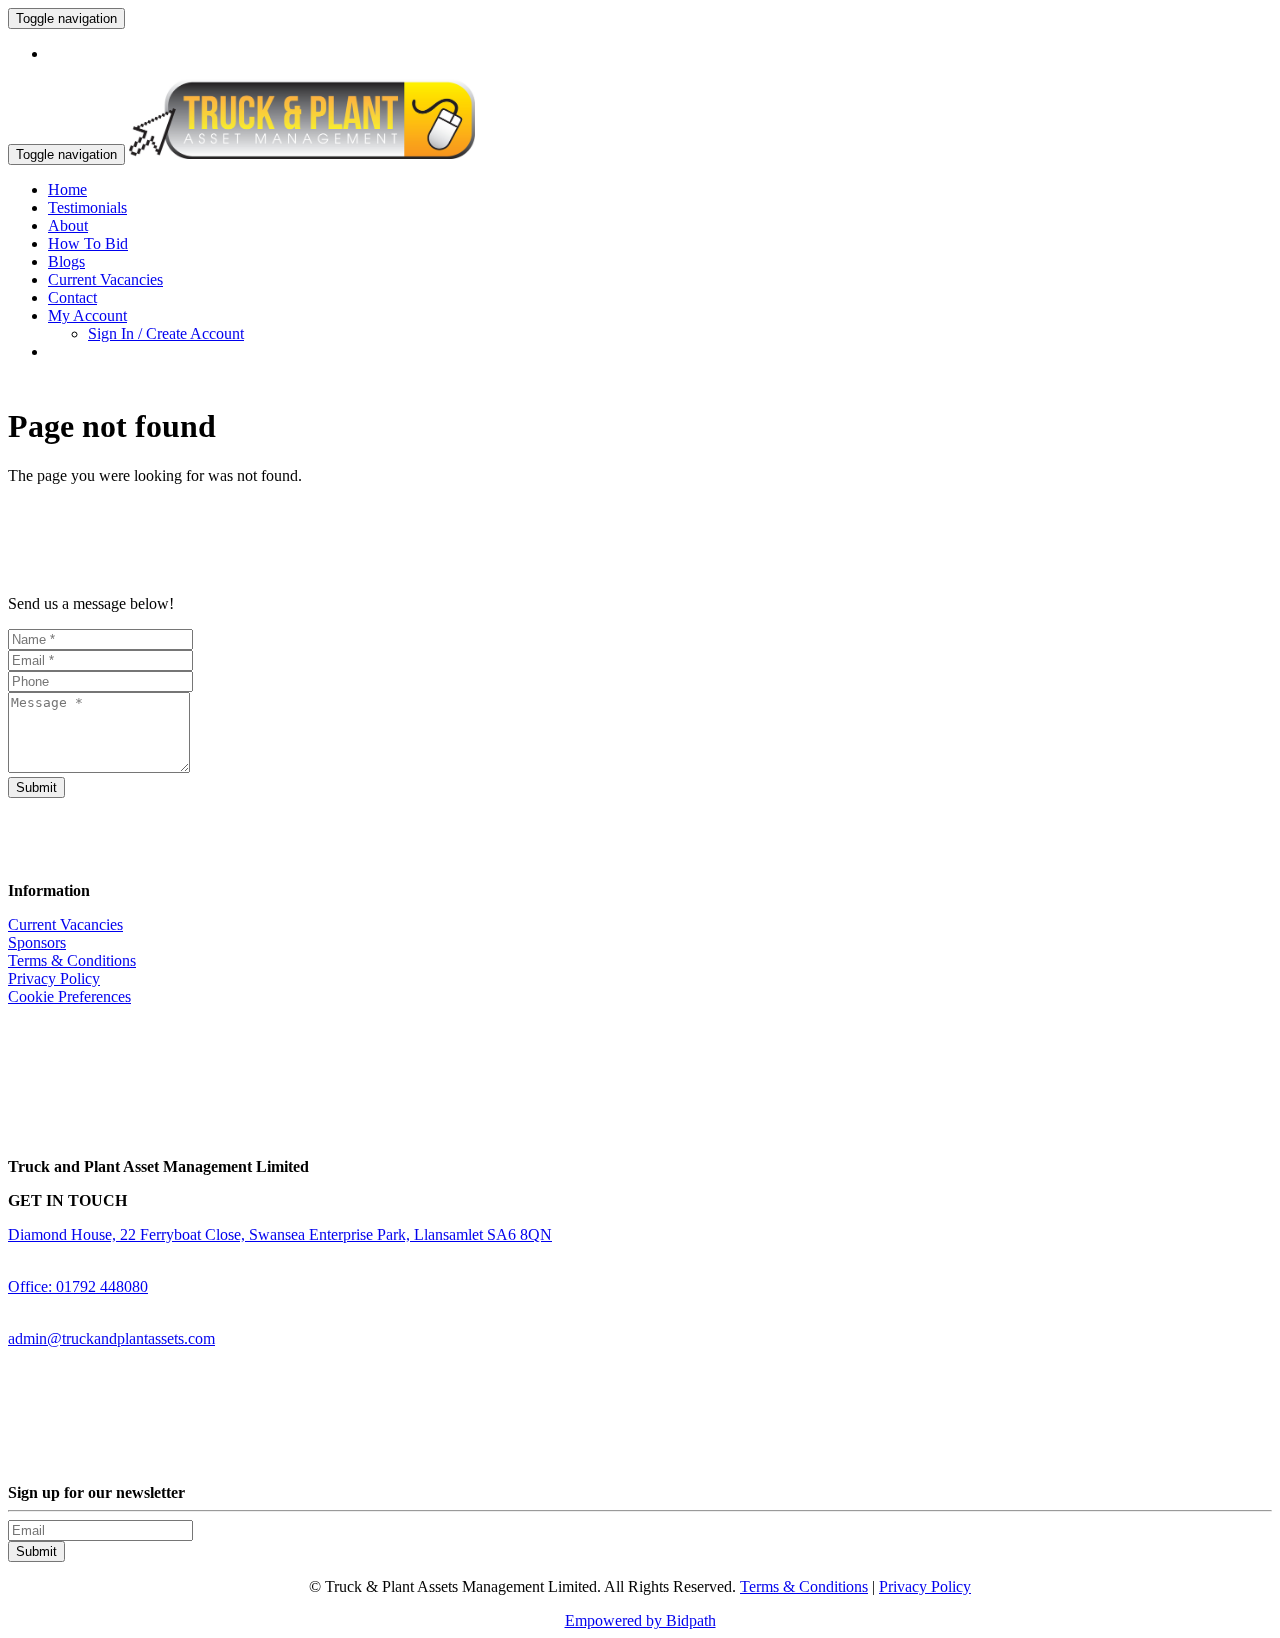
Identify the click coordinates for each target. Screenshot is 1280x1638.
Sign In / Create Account (166, 333)
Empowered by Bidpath (640, 1620)
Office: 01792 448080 (78, 1286)
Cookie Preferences (69, 996)
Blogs (66, 261)
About (68, 225)
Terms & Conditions (72, 960)
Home (67, 189)
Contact (72, 297)
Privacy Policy (54, 978)
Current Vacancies (105, 279)
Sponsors (37, 942)
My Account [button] (87, 315)
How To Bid (88, 243)
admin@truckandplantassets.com (111, 1338)
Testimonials (87, 207)
